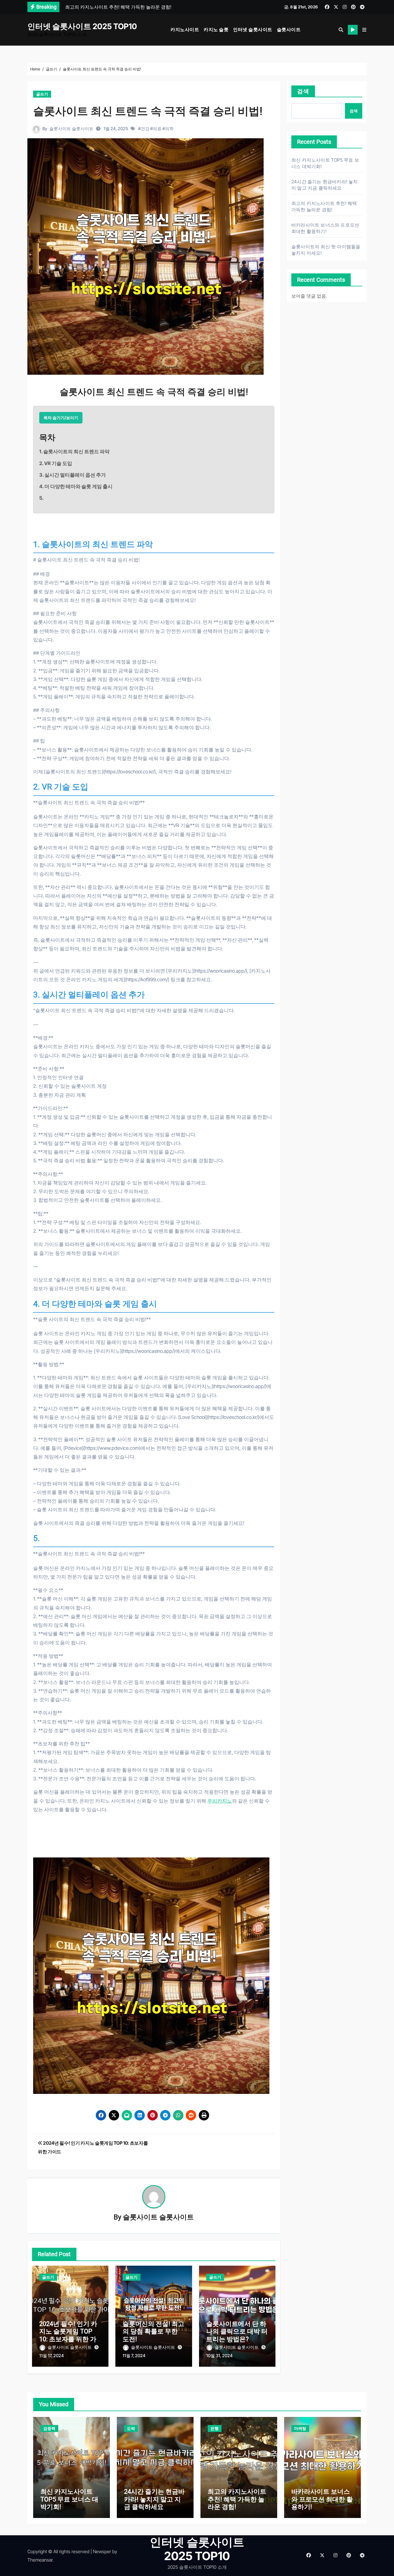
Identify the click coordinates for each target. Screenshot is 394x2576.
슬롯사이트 (289, 29)
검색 (303, 91)
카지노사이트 (185, 29)
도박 (131, 2428)
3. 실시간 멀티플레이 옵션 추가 (73, 475)
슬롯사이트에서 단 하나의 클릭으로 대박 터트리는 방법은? (237, 2331)
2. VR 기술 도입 (56, 463)
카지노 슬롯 (216, 29)
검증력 (49, 2428)
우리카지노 (220, 1801)
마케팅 (300, 2428)
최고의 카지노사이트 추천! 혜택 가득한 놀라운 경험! (237, 2499)
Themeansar (40, 2560)
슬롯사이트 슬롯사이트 (71, 129)
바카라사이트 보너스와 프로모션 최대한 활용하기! (322, 2499)
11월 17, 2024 (51, 2356)
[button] (364, 30)
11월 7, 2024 (134, 2356)
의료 (157, 129)
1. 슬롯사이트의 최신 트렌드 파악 (74, 452)
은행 (215, 2428)
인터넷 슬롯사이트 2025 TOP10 (82, 26)
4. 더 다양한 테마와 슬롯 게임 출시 (76, 486)
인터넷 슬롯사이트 (253, 29)
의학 (169, 129)
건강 (145, 129)
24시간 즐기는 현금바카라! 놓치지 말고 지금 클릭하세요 (154, 2499)
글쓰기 (42, 94)
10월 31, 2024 (219, 2356)
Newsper (102, 2551)
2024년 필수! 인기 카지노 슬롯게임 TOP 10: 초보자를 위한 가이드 (68, 2335)
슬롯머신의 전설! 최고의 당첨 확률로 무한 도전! (153, 2331)
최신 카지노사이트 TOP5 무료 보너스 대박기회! (69, 2499)
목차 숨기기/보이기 (61, 418)
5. (41, 498)
